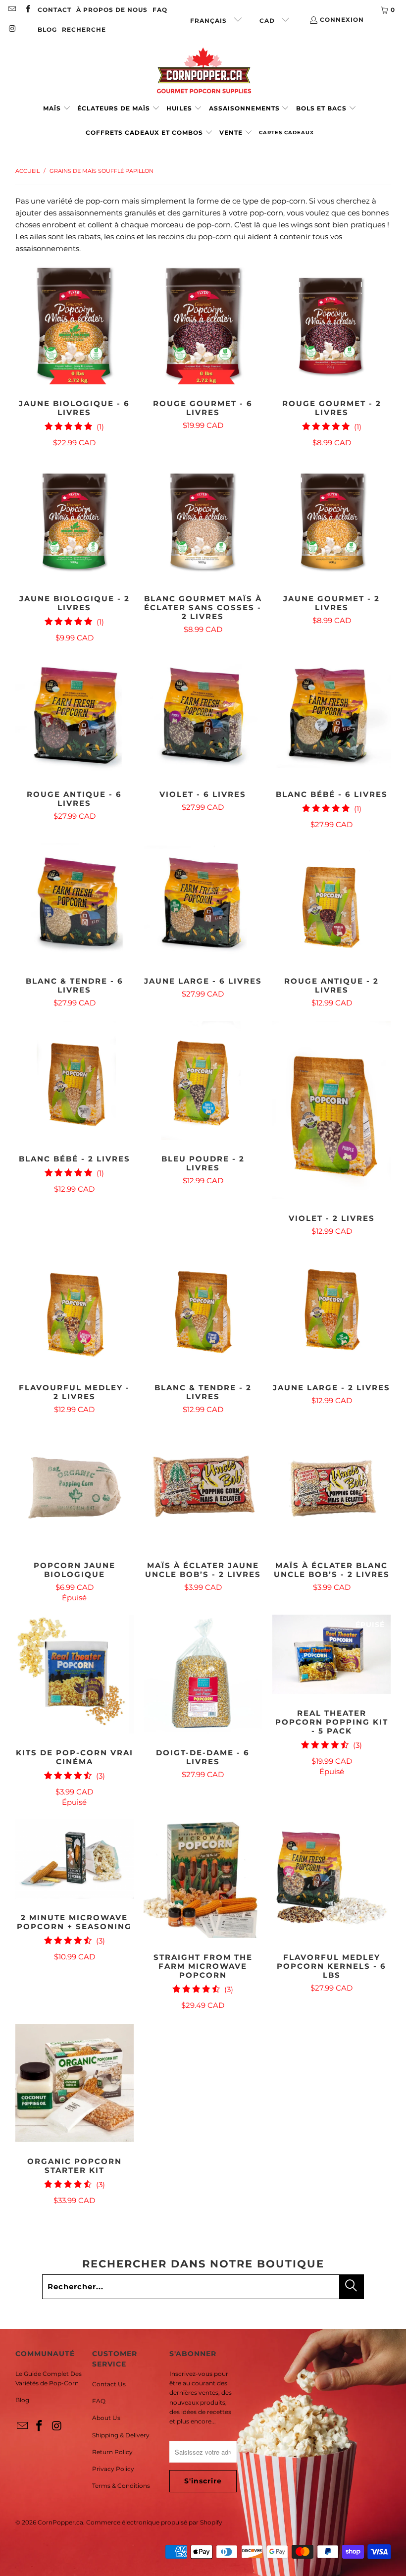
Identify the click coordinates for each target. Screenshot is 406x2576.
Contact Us (109, 2384)
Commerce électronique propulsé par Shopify (154, 2522)
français (209, 21)
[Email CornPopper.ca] (12, 10)
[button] (57, 109)
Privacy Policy (113, 2469)
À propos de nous (112, 10)
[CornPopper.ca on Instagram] (12, 29)
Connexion (342, 20)
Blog (22, 2400)
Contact (54, 10)
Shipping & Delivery (121, 2435)
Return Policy (112, 2452)
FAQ (160, 10)
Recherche (84, 29)
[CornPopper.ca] (203, 71)
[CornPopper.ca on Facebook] (27, 10)
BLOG (47, 29)
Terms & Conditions (121, 2486)
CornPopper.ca (60, 2522)
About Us (106, 2418)
